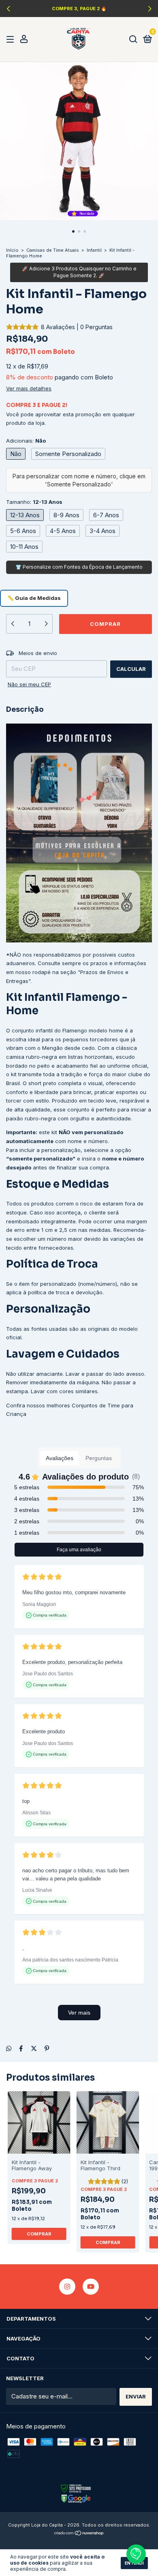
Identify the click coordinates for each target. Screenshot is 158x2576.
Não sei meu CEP (29, 684)
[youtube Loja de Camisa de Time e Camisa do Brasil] (91, 2287)
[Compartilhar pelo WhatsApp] (9, 2048)
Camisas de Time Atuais (53, 250)
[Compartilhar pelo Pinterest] (47, 2048)
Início (12, 250)
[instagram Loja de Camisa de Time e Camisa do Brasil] (67, 2287)
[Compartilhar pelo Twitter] (34, 2048)
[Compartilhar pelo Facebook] (21, 2048)
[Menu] (12, 39)
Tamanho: (34, 502)
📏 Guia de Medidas (34, 598)
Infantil (94, 250)
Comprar (39, 2234)
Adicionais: (26, 441)
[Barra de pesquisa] (133, 39)
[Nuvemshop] (79, 2534)
